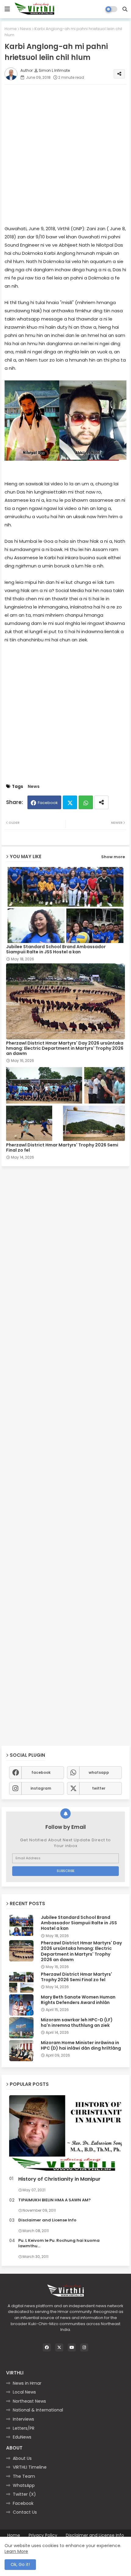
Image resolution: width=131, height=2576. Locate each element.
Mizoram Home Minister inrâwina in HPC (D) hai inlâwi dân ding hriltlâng (81, 2045)
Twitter (70, 802)
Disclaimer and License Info (47, 2220)
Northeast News (29, 2401)
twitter (99, 1788)
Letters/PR (24, 2428)
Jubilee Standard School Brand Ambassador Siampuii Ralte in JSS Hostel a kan (56, 949)
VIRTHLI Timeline (30, 2467)
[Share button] (101, 802)
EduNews (22, 2437)
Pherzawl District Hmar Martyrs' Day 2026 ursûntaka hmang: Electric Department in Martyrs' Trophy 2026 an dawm (65, 1048)
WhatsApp (24, 2485)
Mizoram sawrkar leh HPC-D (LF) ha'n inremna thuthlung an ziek (77, 2023)
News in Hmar (27, 2383)
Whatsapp (86, 802)
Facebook (48, 803)
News (26, 29)
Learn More (16, 2551)
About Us (22, 2458)
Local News (24, 2392)
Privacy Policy (43, 2535)
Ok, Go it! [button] (20, 2564)
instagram (41, 1788)
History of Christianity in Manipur (59, 2179)
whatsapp (99, 1772)
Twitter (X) (24, 2494)
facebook (41, 1772)
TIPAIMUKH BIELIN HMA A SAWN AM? (55, 2200)
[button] (125, 9)
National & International (38, 2410)
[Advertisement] (65, 154)
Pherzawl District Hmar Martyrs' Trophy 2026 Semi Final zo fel (62, 1148)
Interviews (23, 2419)
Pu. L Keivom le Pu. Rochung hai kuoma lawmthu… (59, 2243)
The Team (24, 2476)
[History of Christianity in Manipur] (65, 2134)
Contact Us (25, 2512)
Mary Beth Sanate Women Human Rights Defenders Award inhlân (78, 2000)
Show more (113, 857)
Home (11, 29)
